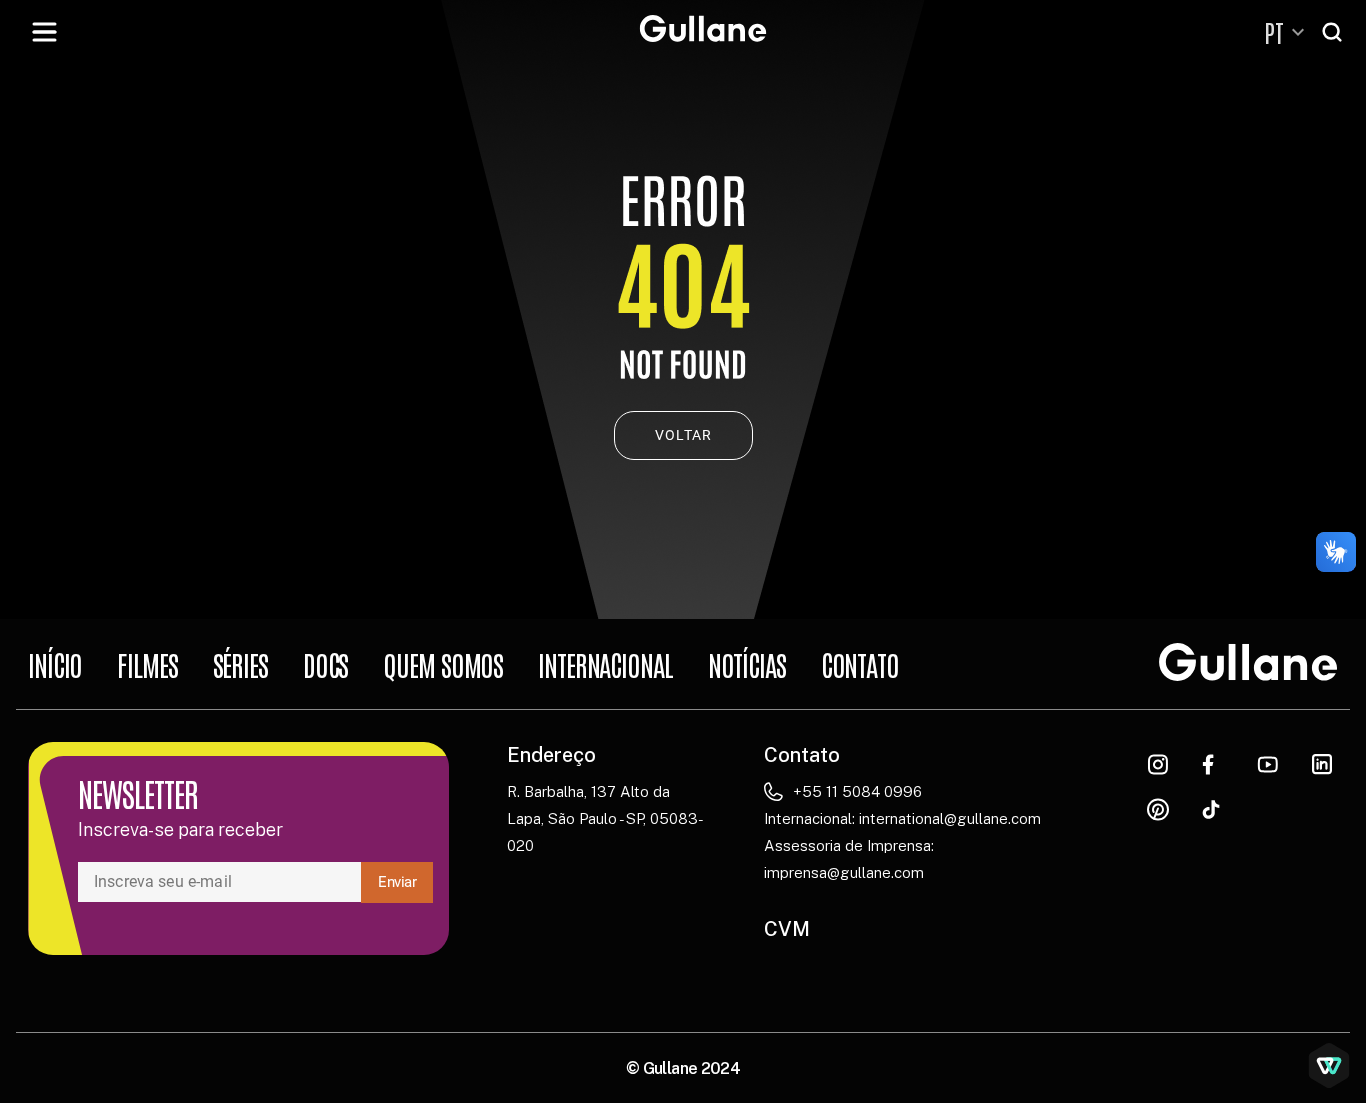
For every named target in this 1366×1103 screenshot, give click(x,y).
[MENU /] (44, 32)
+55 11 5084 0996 (857, 791)
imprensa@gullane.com (844, 872)
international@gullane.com (950, 818)
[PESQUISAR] (1334, 32)
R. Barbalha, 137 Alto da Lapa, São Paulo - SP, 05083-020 (605, 818)
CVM (787, 929)
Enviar (397, 882)
